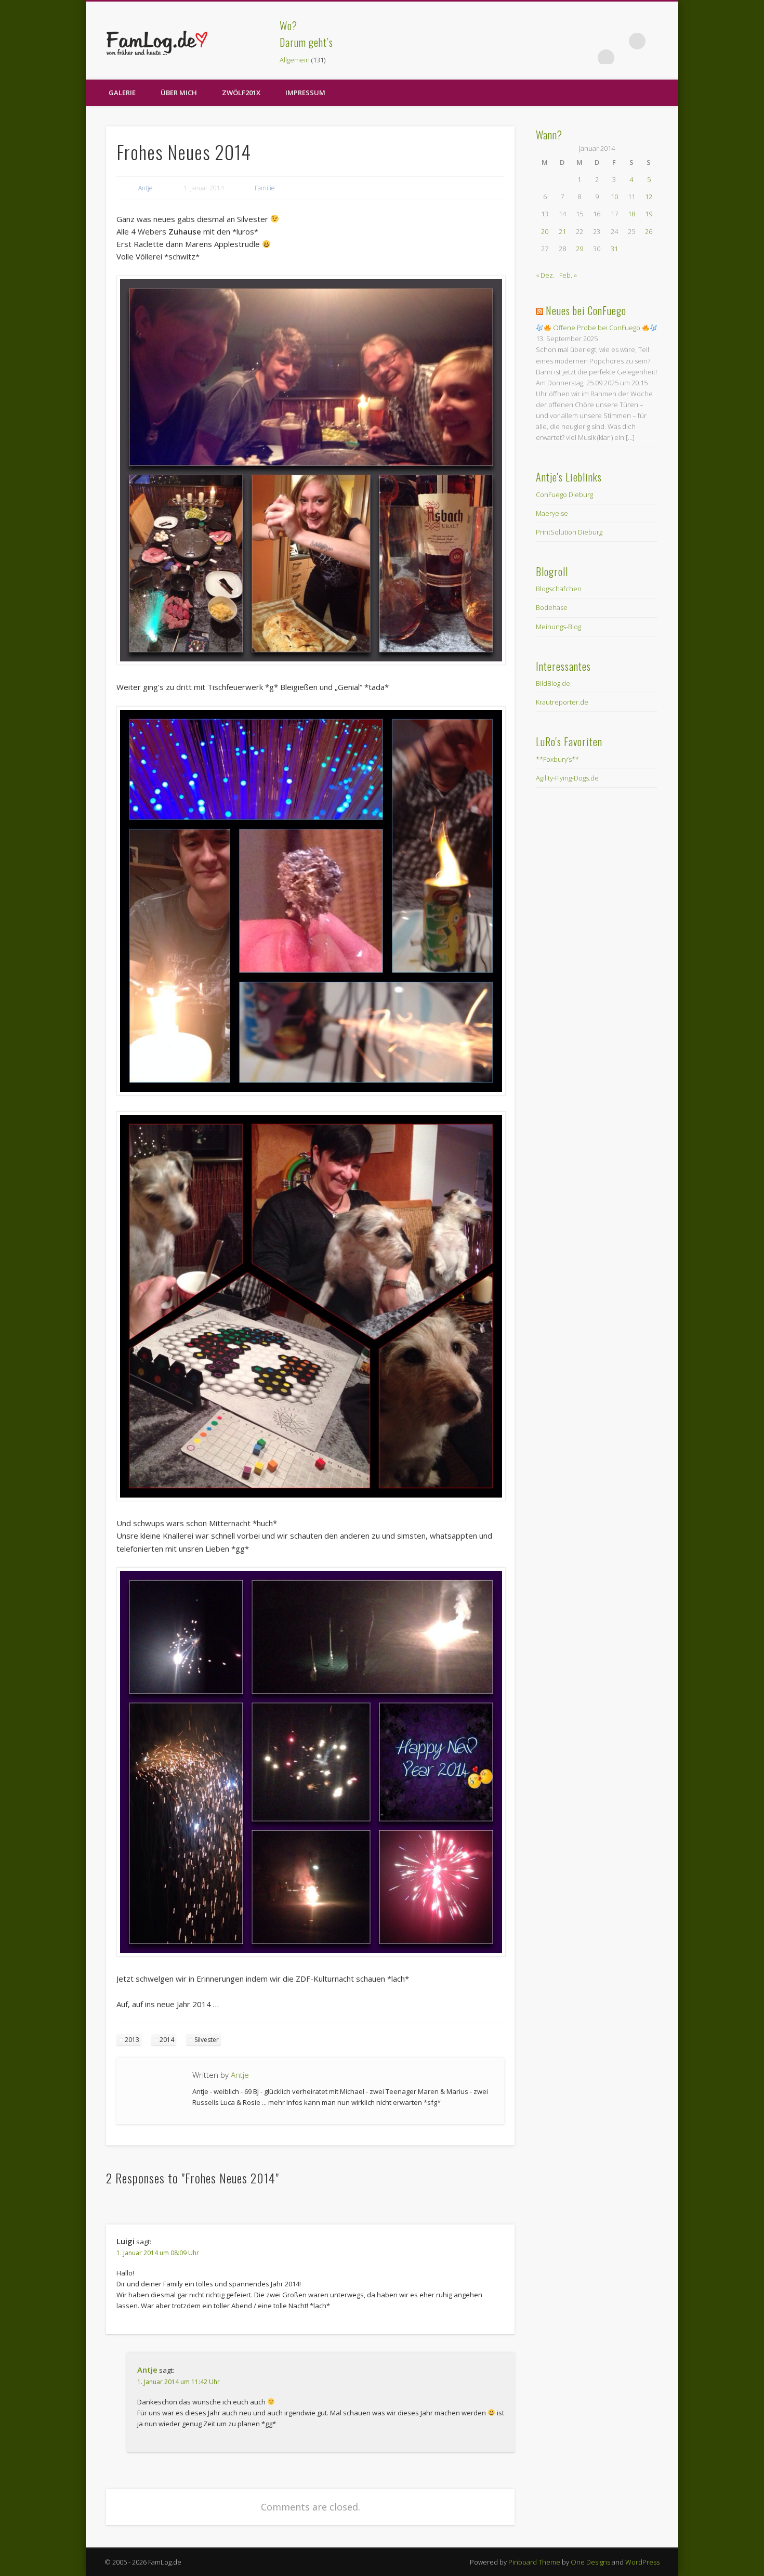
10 (614, 197)
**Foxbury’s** (557, 759)
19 (649, 214)
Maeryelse (552, 513)
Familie (265, 188)
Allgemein (295, 60)
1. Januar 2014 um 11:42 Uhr (179, 2382)
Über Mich (179, 93)
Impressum (305, 93)
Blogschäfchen (559, 589)
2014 (167, 2040)
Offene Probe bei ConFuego (597, 328)
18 (631, 214)
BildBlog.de (553, 683)
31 (614, 249)
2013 (132, 2040)
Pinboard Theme (534, 2562)
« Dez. (545, 275)
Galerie (122, 93)
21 (562, 231)
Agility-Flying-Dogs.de (567, 778)
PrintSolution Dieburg (569, 532)
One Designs (590, 2562)
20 (545, 231)
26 (649, 231)
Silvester (207, 2040)
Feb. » (568, 275)
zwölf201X (241, 93)
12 (649, 197)
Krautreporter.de (562, 702)
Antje (146, 188)
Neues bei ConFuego (586, 310)
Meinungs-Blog (558, 627)
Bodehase (552, 607)
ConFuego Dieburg (564, 495)
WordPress (642, 2562)
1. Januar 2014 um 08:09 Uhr (158, 2253)
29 (579, 249)
